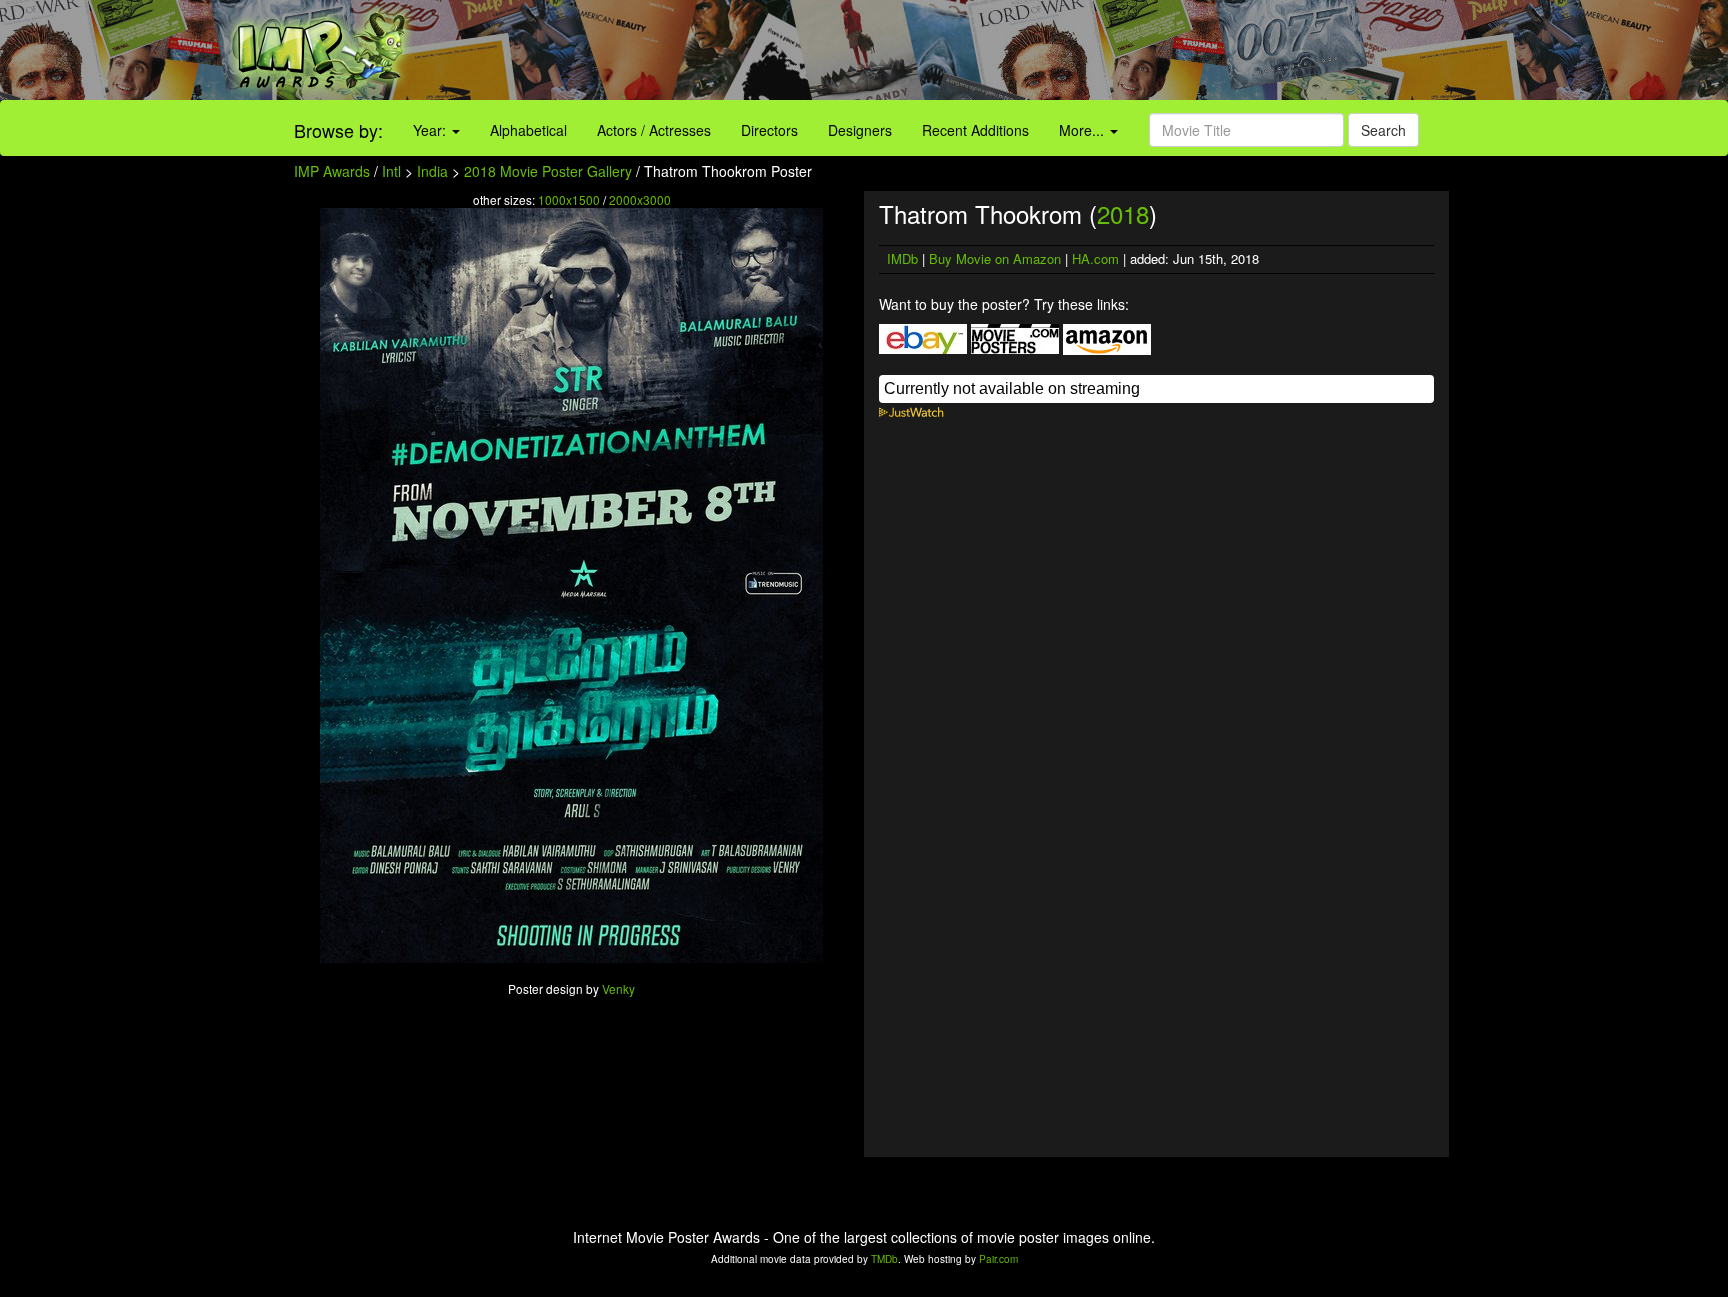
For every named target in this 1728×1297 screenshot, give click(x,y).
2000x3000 (640, 199)
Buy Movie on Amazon (995, 258)
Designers (860, 130)
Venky (618, 988)
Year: (431, 130)
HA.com (1095, 258)
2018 (1123, 213)
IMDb (902, 258)
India (432, 171)
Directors (769, 130)
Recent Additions (975, 130)
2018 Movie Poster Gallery (548, 171)
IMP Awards (332, 171)
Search (1383, 130)
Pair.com (998, 1259)
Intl (391, 171)
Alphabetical (528, 130)
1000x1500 (569, 199)
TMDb (884, 1259)
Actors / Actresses (654, 130)
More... (1083, 130)
